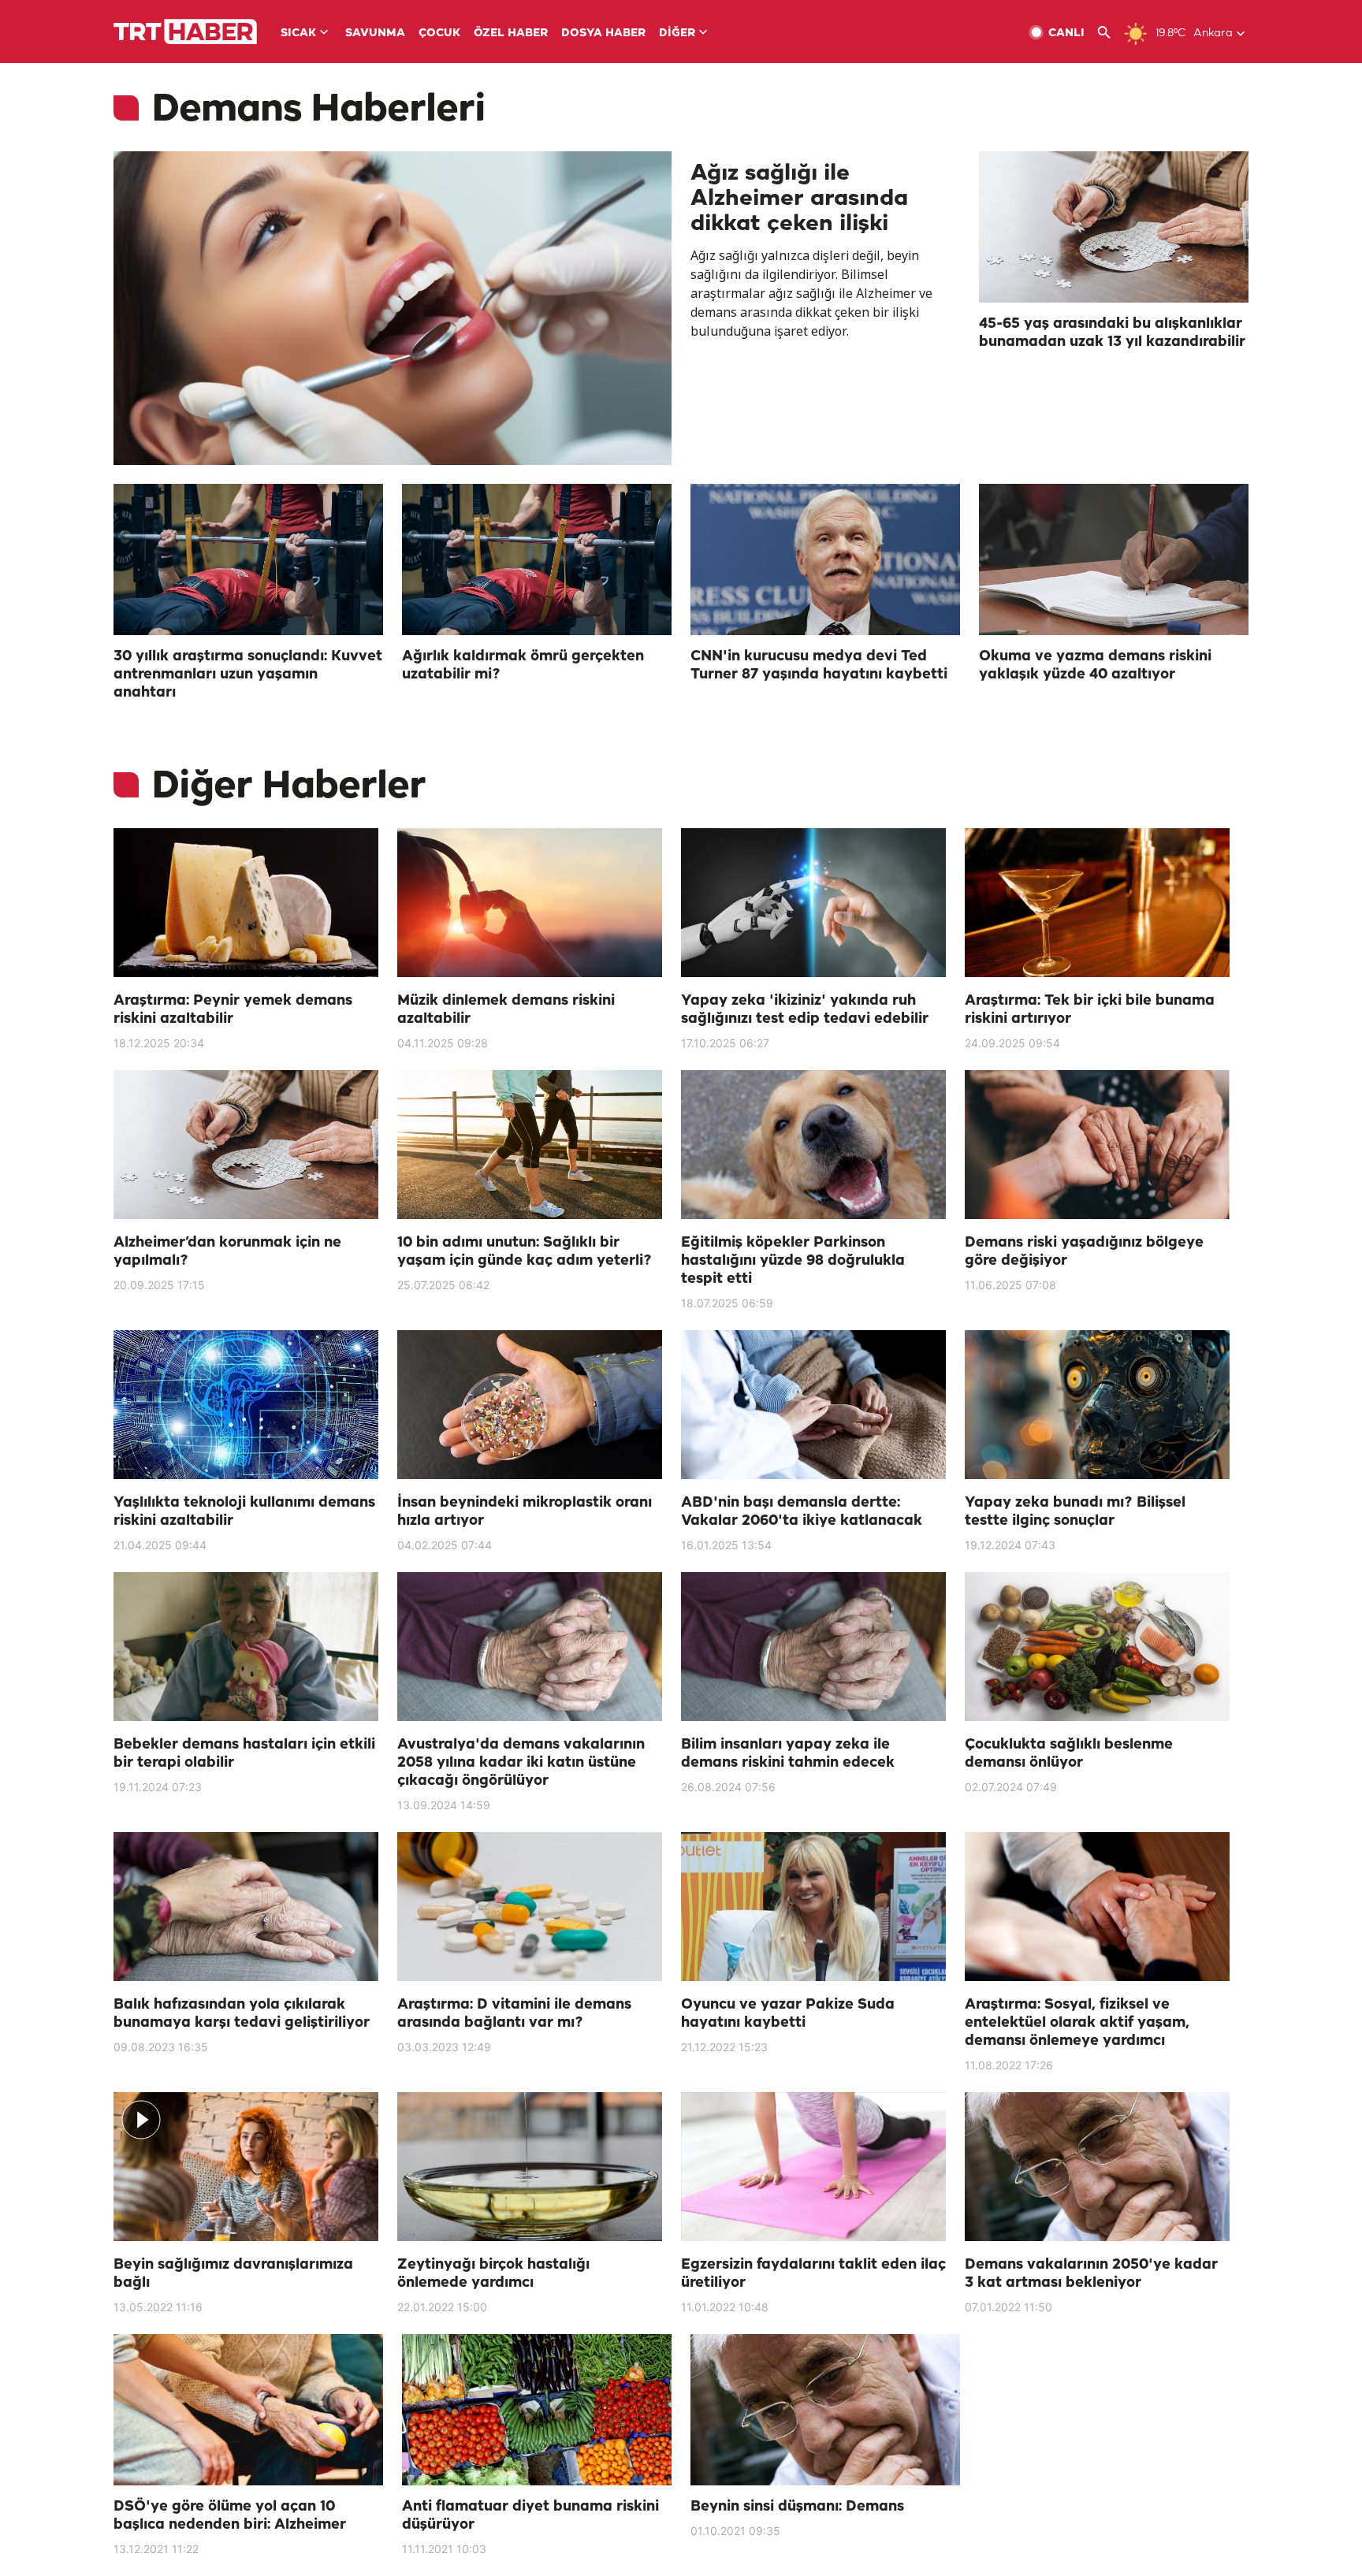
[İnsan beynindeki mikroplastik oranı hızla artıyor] (530, 1405)
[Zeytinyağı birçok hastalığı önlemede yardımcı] (530, 2167)
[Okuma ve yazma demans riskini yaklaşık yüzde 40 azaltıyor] (1114, 559)
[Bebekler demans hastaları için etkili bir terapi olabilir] (246, 1647)
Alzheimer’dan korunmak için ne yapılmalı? (227, 1252)
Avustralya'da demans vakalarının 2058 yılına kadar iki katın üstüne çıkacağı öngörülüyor (521, 1763)
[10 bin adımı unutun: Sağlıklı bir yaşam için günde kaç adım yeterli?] (530, 1145)
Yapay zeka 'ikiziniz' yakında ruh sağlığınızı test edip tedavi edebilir (805, 1010)
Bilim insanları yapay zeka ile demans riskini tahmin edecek (788, 1754)
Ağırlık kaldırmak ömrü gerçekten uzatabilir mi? (523, 665)
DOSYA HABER (603, 33)
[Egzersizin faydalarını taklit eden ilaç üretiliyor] (813, 2167)
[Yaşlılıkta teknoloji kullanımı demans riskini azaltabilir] (246, 1405)
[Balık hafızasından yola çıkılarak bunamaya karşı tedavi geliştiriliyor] (246, 1907)
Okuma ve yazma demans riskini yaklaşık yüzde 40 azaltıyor (1095, 665)
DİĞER (677, 33)
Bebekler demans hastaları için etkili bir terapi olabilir (244, 1754)
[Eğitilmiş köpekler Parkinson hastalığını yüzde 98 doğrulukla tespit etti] (813, 1145)
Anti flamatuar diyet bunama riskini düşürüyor (530, 2516)
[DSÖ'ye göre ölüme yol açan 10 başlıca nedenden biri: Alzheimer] (248, 2410)
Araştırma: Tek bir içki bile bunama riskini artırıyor (1090, 1010)
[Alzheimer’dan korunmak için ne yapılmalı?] (246, 1145)
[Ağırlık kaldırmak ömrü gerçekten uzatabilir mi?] (537, 559)
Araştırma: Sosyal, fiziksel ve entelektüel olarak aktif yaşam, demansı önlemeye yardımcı (1077, 2023)
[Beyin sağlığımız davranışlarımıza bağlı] (246, 2167)
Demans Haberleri (318, 110)
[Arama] (1110, 33)
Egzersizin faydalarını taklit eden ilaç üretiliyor (813, 2274)
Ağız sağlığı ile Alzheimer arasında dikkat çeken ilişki (799, 199)
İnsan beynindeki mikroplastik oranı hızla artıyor (525, 1512)
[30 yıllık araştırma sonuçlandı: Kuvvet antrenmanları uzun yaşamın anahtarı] (248, 559)
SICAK (298, 33)
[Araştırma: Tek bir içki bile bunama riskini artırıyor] (1097, 903)
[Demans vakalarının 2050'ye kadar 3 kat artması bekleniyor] (1097, 2167)
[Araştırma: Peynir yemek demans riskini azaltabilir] (246, 903)
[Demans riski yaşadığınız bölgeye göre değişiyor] (1097, 1145)
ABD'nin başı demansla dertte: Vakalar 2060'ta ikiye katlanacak (802, 1512)
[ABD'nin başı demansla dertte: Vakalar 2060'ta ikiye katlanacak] (813, 1405)
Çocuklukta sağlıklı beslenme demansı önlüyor (1069, 1754)
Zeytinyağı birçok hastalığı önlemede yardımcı (493, 2274)
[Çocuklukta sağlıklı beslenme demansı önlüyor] (1097, 1647)
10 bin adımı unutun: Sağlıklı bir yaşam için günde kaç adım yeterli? (525, 1252)
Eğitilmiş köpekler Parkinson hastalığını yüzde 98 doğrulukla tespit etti (793, 1261)
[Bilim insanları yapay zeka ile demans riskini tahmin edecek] (813, 1647)
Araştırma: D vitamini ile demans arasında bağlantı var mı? (514, 2014)
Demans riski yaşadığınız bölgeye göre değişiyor (1084, 1252)
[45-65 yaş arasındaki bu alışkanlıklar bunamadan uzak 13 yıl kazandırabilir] (1114, 227)
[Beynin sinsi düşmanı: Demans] (825, 2410)
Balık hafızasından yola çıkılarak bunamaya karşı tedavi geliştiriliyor (242, 2014)
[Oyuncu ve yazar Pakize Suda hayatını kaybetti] (813, 1907)
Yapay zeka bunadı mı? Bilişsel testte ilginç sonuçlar (1075, 1512)
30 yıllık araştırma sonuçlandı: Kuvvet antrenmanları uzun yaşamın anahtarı (248, 675)
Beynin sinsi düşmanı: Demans (797, 2507)
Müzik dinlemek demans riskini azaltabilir (506, 1010)
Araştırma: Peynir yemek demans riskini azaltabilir (233, 1010)
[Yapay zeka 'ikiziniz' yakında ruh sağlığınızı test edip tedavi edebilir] (813, 903)
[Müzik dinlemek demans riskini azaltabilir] (530, 903)
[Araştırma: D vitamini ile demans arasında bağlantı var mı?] (530, 1907)
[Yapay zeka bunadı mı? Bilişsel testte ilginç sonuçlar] (1097, 1405)
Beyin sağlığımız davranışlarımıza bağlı (233, 2274)
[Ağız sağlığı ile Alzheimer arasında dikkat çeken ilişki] (393, 308)
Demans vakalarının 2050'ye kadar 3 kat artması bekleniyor (1091, 2274)
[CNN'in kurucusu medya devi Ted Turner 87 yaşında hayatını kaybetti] (825, 559)
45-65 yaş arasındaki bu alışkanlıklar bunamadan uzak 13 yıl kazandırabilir (1112, 333)
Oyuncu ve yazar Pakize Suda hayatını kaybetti (788, 2014)
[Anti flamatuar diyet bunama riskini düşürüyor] (537, 2410)
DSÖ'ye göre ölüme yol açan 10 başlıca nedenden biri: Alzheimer (230, 2516)
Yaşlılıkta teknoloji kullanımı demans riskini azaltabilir (244, 1512)
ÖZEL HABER (511, 33)
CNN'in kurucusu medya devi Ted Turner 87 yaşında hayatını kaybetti (819, 665)
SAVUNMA (375, 33)
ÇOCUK (439, 33)
